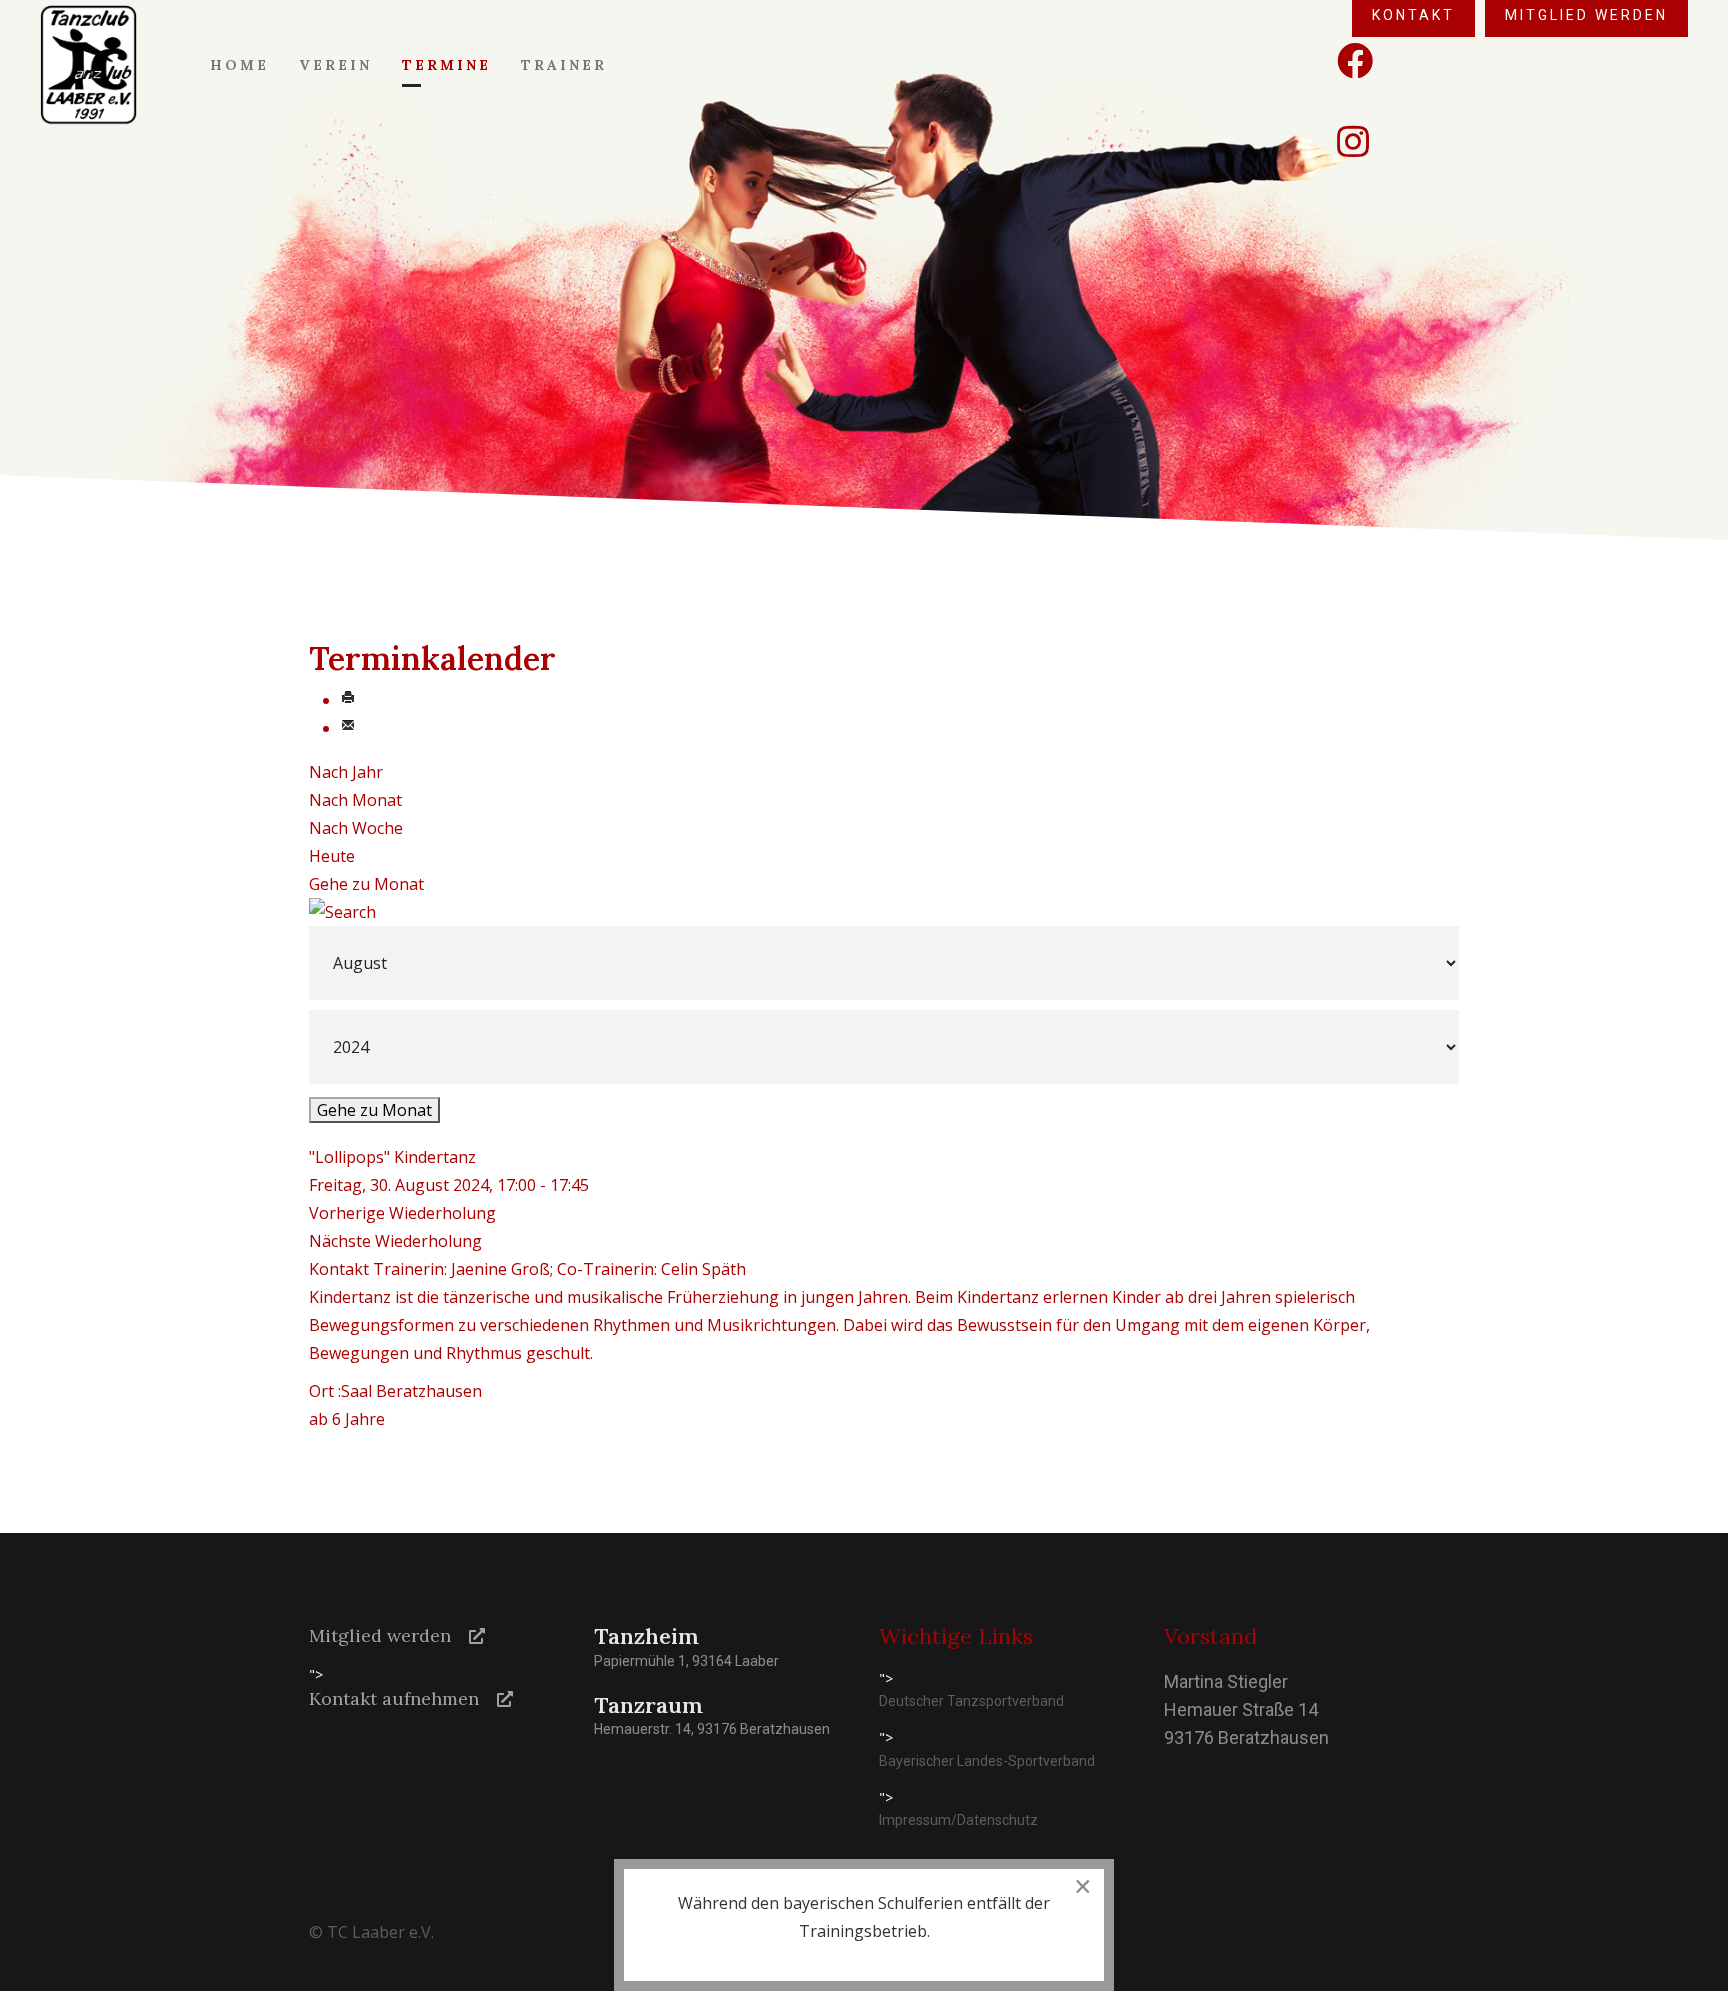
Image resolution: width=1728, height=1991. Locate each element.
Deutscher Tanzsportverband (971, 1701)
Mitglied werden (380, 1635)
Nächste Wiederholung (395, 1241)
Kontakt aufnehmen (394, 1698)
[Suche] (864, 912)
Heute (332, 856)
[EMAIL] (348, 728)
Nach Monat (355, 800)
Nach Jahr (346, 772)
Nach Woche (356, 828)
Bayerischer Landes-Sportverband (987, 1761)
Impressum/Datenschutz (958, 1820)
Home (239, 65)
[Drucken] (348, 700)
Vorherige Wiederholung (402, 1213)
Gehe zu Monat (366, 884)
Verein (335, 65)
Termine (446, 65)
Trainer (564, 65)
